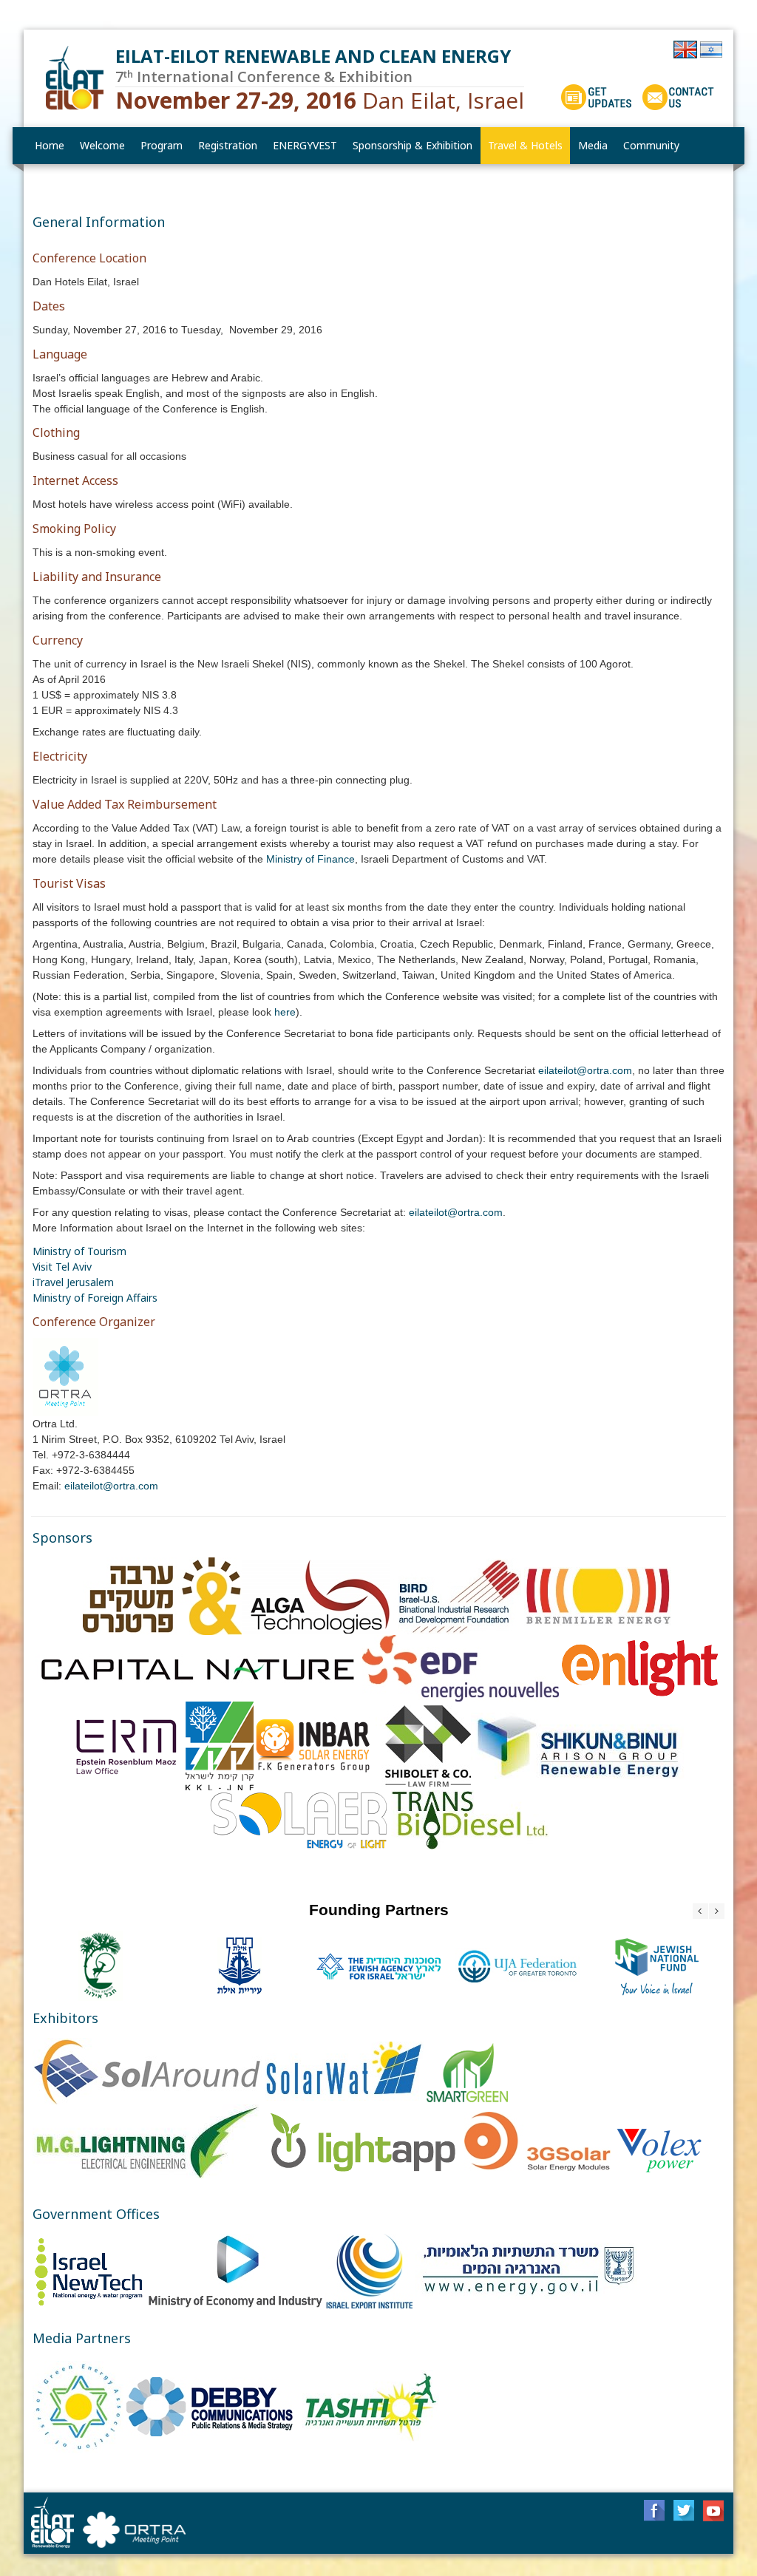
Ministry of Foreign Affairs (95, 1298)
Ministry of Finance (310, 859)
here (285, 1012)
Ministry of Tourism (79, 1251)
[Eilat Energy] (76, 78)
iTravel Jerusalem (73, 1282)
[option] (101, 1966)
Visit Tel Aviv (62, 1267)
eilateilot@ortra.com (585, 1070)
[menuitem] (103, 146)
